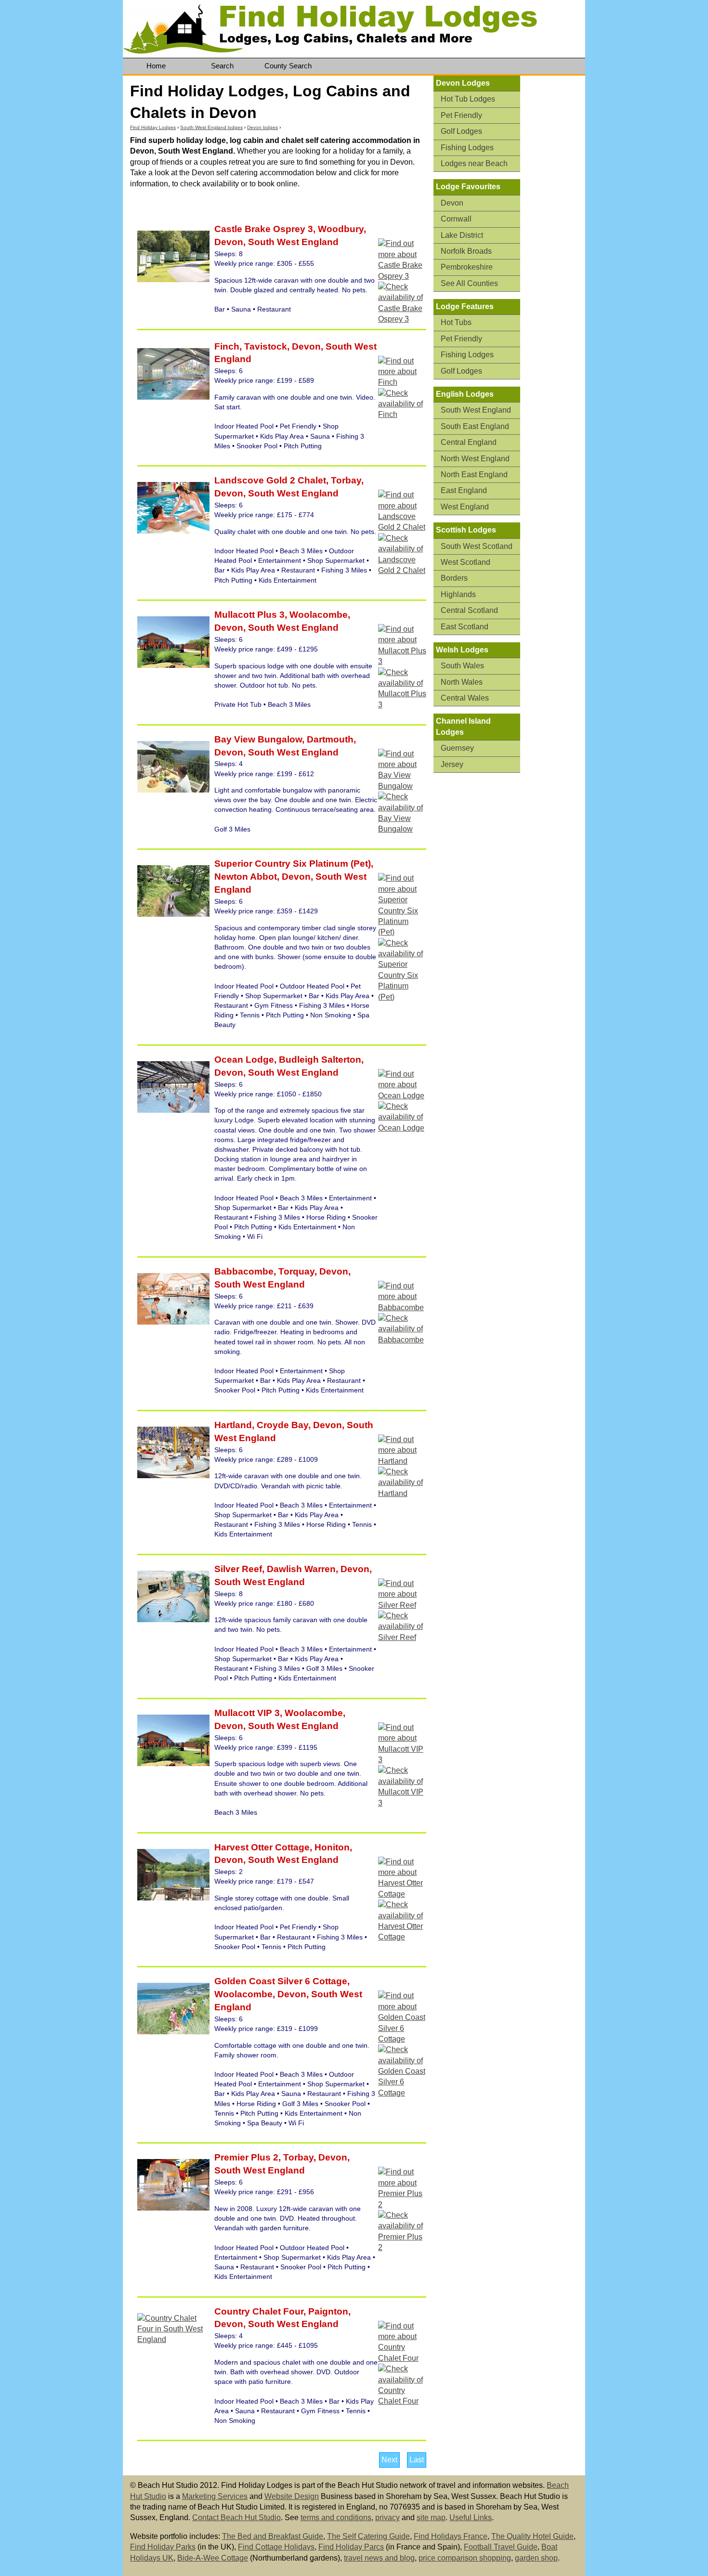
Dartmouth (329, 739)
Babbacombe (244, 1271)
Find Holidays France (451, 2536)
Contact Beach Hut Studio (236, 2517)
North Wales (462, 682)
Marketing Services (215, 2496)
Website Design (292, 2496)
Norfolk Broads (466, 251)
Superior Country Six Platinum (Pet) (293, 864)
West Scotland (465, 562)
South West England (293, 242)
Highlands (458, 594)
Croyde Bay (281, 1425)
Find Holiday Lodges (153, 127)
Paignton (327, 2311)
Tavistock (264, 346)
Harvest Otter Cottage (262, 1847)
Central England (469, 442)
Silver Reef (238, 1569)
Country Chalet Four (259, 2311)
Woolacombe (317, 615)
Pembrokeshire (467, 267)
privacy (387, 2517)
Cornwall (456, 219)
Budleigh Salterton (319, 1060)
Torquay (295, 1271)
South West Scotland (477, 546)
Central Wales (465, 698)
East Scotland (465, 627)
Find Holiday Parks (163, 2547)
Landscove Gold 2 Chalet (270, 480)
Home (156, 66)
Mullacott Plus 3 (249, 615)
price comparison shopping (465, 2558)
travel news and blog (379, 2558)
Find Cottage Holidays (276, 2547)
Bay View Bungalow (258, 739)
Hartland (233, 1425)
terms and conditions (336, 2517)
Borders (454, 578)
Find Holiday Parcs (351, 2547)
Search (222, 66)
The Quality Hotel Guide (532, 2536)
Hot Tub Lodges (468, 99)
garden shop (536, 2558)
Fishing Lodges (467, 148)
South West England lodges (211, 127)
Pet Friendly (461, 115)
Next (389, 2460)
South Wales (462, 666)
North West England (475, 459)
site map (431, 2517)
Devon (229, 242)
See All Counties (469, 283)
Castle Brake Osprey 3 (264, 229)
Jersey (452, 764)
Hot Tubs (456, 322)
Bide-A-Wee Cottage (213, 2558)
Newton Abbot (246, 877)
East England (464, 490)
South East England (475, 426)
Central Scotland (469, 610)
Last (417, 2460)
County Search (288, 66)
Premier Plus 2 (246, 2157)
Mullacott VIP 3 (247, 1713)
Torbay (345, 480)
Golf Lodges (461, 131)
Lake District (462, 235)
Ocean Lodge (244, 1060)
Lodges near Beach (474, 163)
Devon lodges (262, 127)
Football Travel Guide (501, 2547)
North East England (474, 475)
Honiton (331, 1847)
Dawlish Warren (300, 1569)
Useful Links (471, 2517)
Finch (227, 346)
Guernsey (457, 748)
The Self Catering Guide (368, 2536)
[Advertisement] (556, 225)
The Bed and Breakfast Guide (273, 2536)
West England (465, 507)
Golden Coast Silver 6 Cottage (281, 1981)
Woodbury (340, 229)
